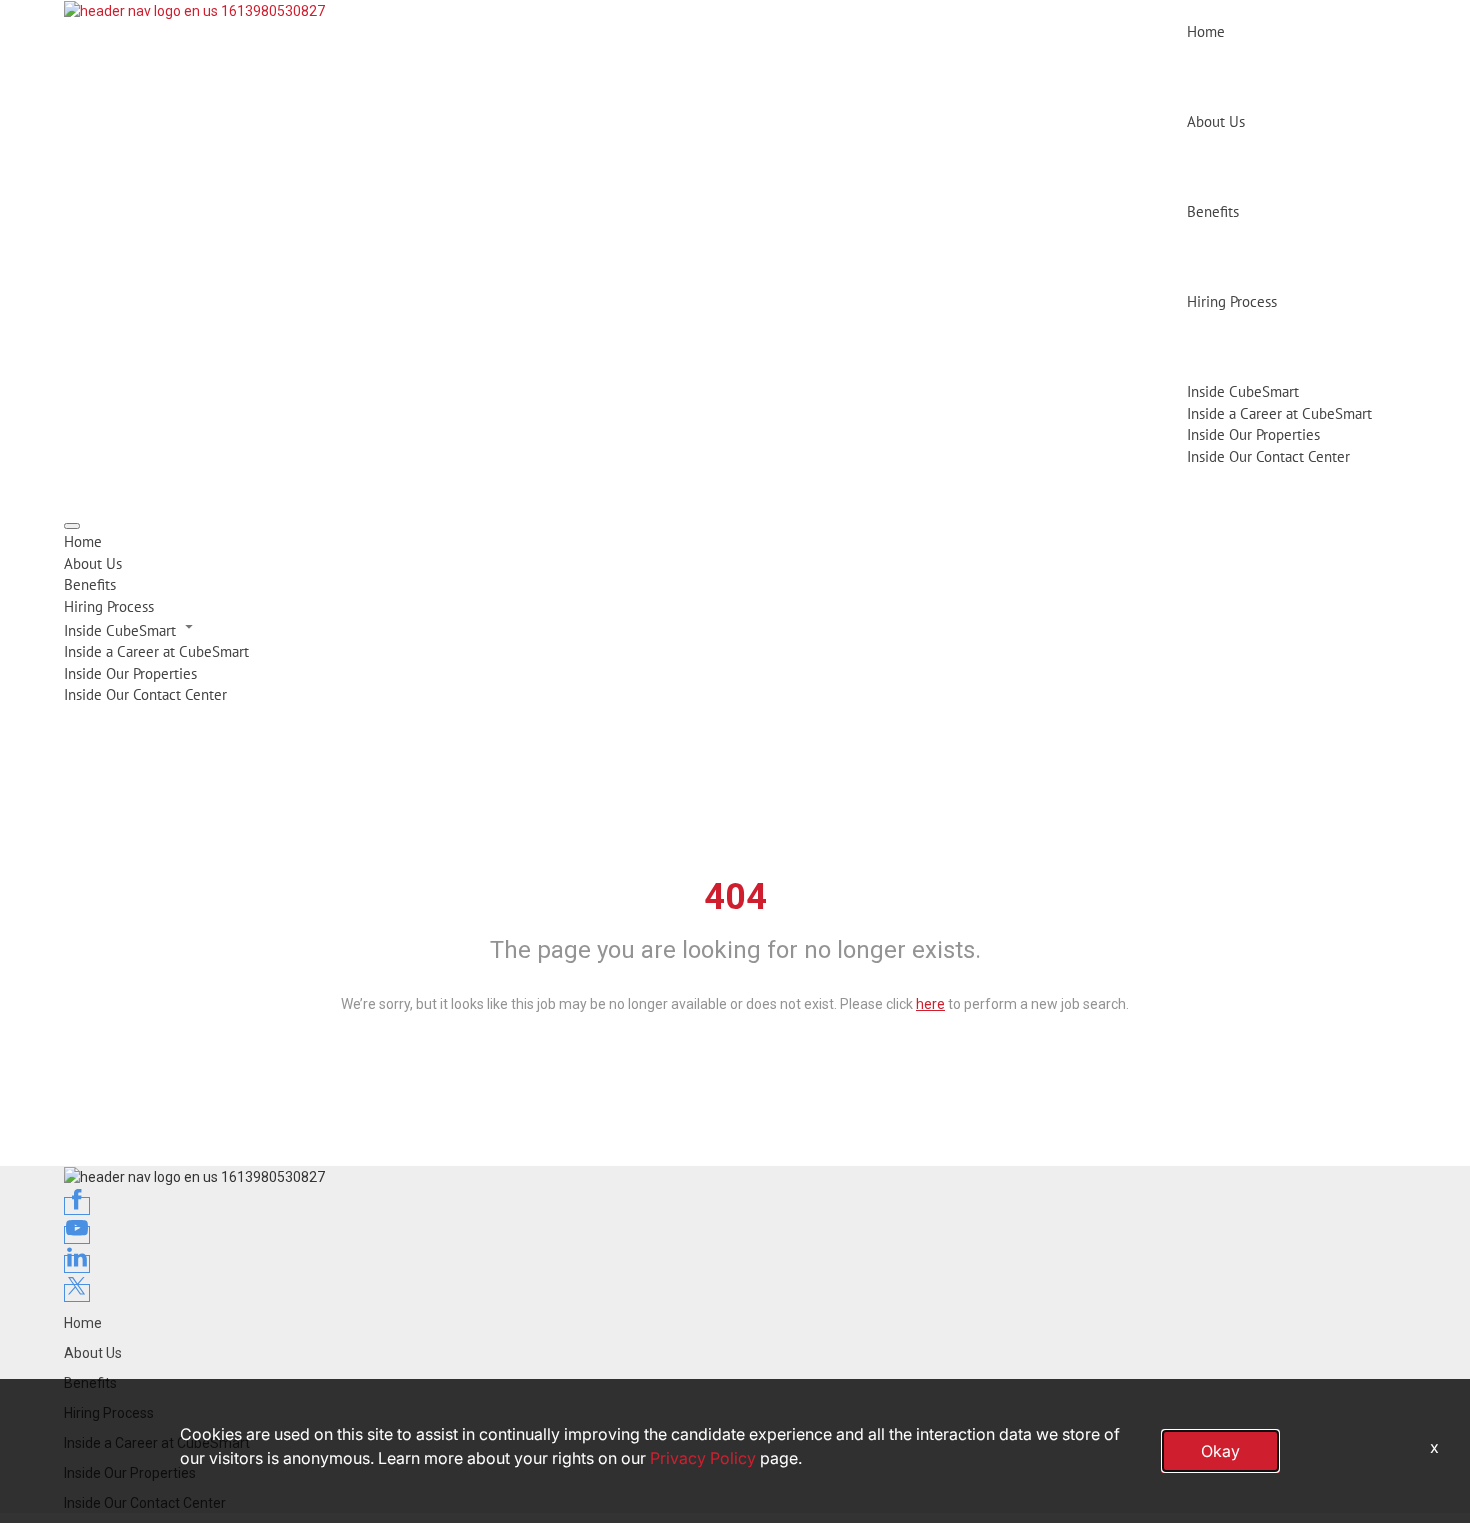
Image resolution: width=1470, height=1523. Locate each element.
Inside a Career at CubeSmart (1279, 413)
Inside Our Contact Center (1268, 456)
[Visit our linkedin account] (77, 1264)
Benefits (1213, 211)
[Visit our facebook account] (77, 1206)
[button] (735, 629)
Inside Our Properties (1253, 434)
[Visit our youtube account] (77, 1235)
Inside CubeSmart (1243, 391)
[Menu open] (72, 526)
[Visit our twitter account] (77, 1293)
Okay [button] (1220, 1451)
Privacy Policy (703, 1458)
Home (1206, 31)
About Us (1216, 121)
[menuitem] (735, 541)
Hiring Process (1232, 301)
